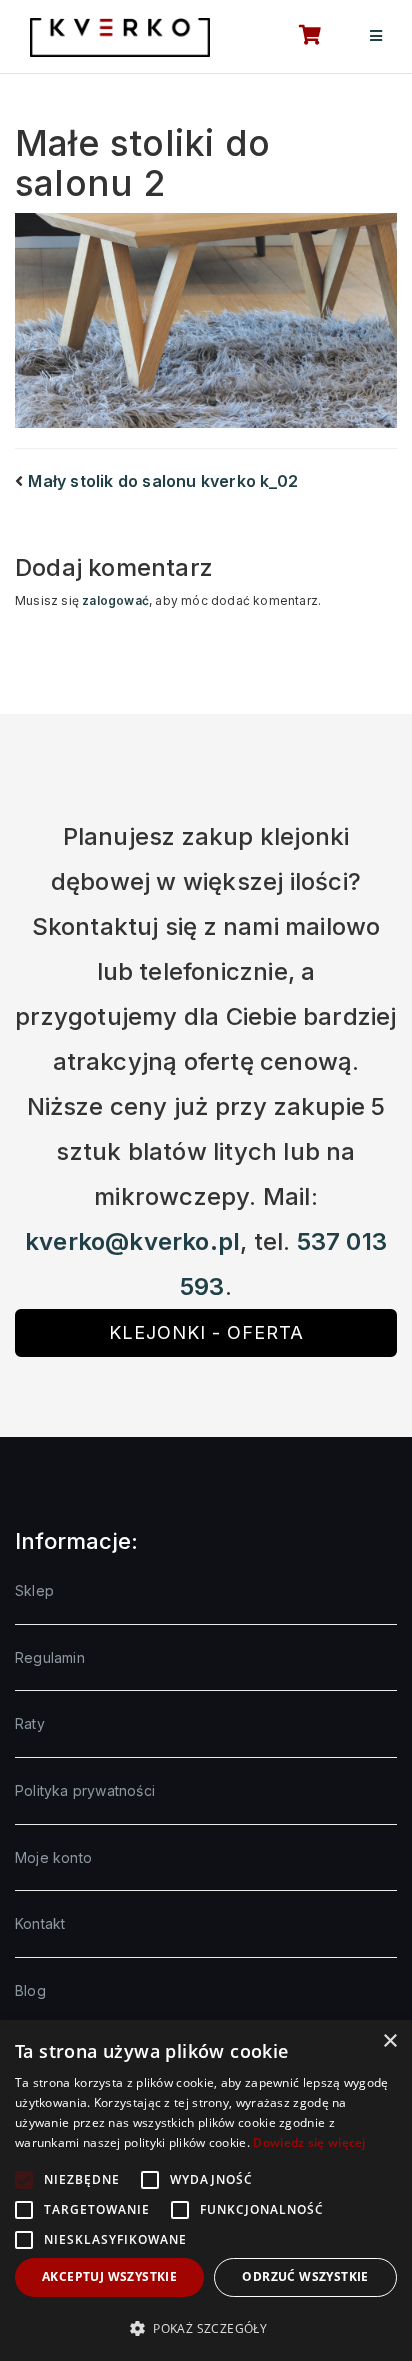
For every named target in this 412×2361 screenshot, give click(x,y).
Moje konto (53, 1857)
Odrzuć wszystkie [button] (305, 2276)
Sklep (34, 1590)
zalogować (115, 600)
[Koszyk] (299, 37)
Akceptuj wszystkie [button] (109, 2276)
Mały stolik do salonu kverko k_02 (163, 481)
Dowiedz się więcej (309, 2142)
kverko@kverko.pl (132, 1241)
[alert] (206, 2190)
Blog (30, 1990)
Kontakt (40, 1923)
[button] (206, 2328)
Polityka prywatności (85, 1790)
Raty (30, 1723)
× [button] (389, 2041)
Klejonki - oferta (206, 1332)
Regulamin (50, 1657)
